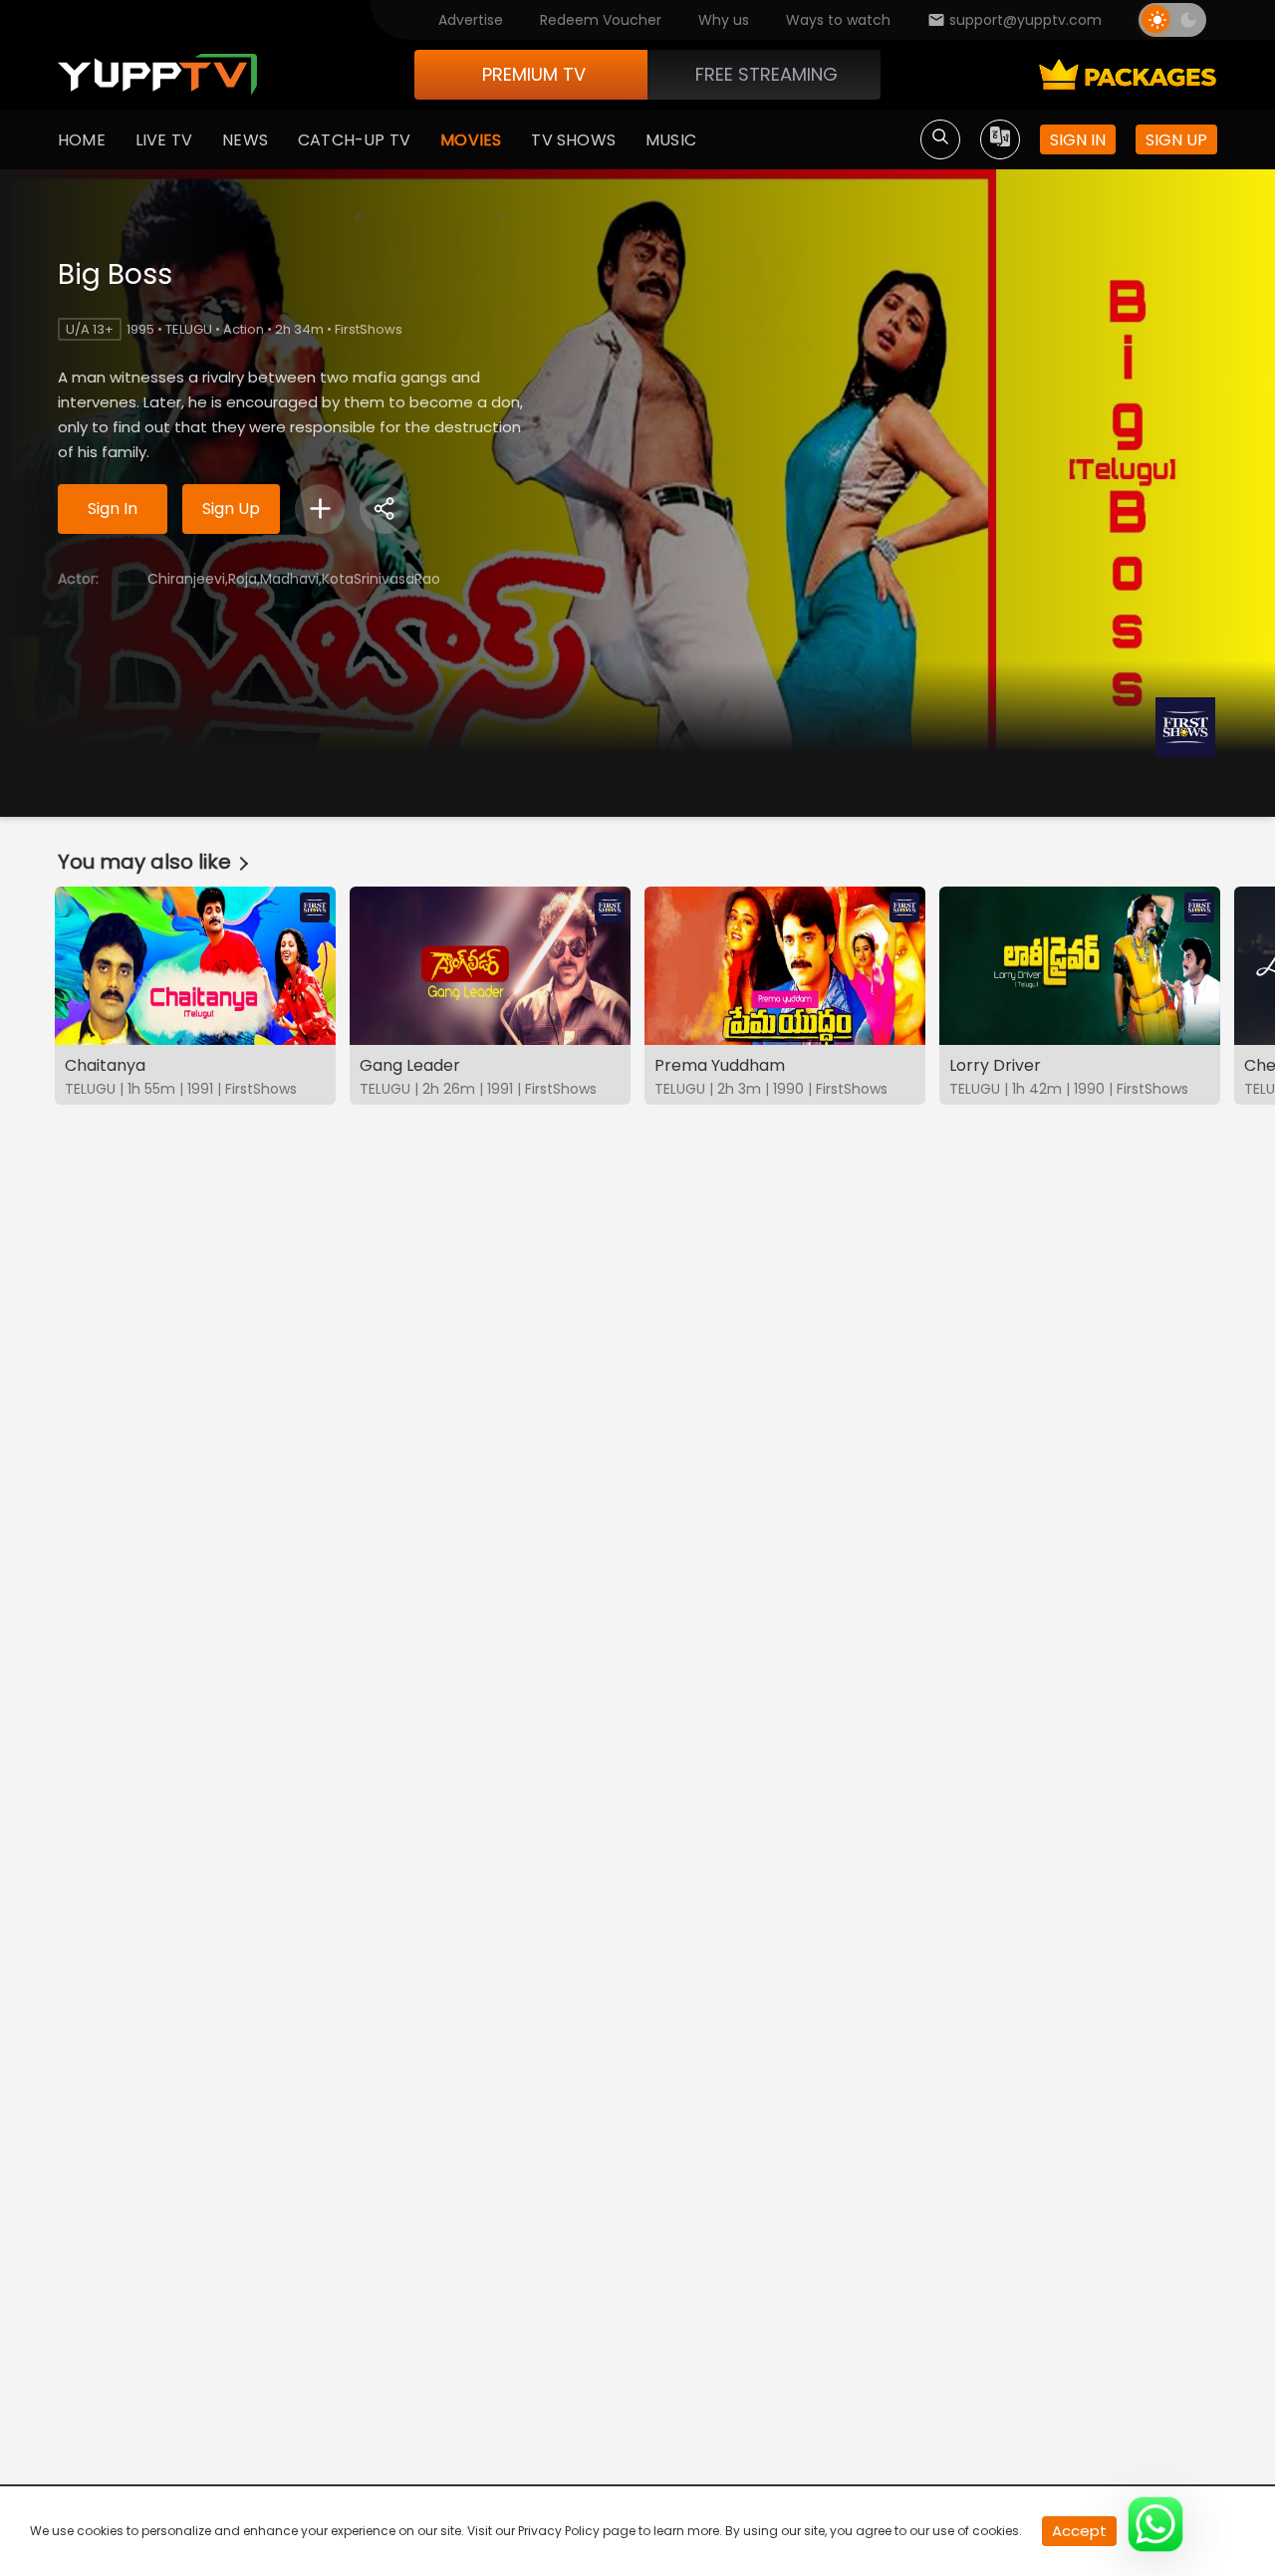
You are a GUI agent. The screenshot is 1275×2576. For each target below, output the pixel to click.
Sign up (1176, 140)
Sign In (113, 509)
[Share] (384, 509)
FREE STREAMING (766, 74)
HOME (82, 140)
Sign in (1078, 140)
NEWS (245, 140)
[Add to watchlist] (320, 509)
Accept (1079, 2531)
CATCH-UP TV (354, 140)
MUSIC (671, 140)
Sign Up (231, 509)
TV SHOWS (573, 140)
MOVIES (471, 140)
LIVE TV (164, 140)
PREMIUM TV (534, 74)
